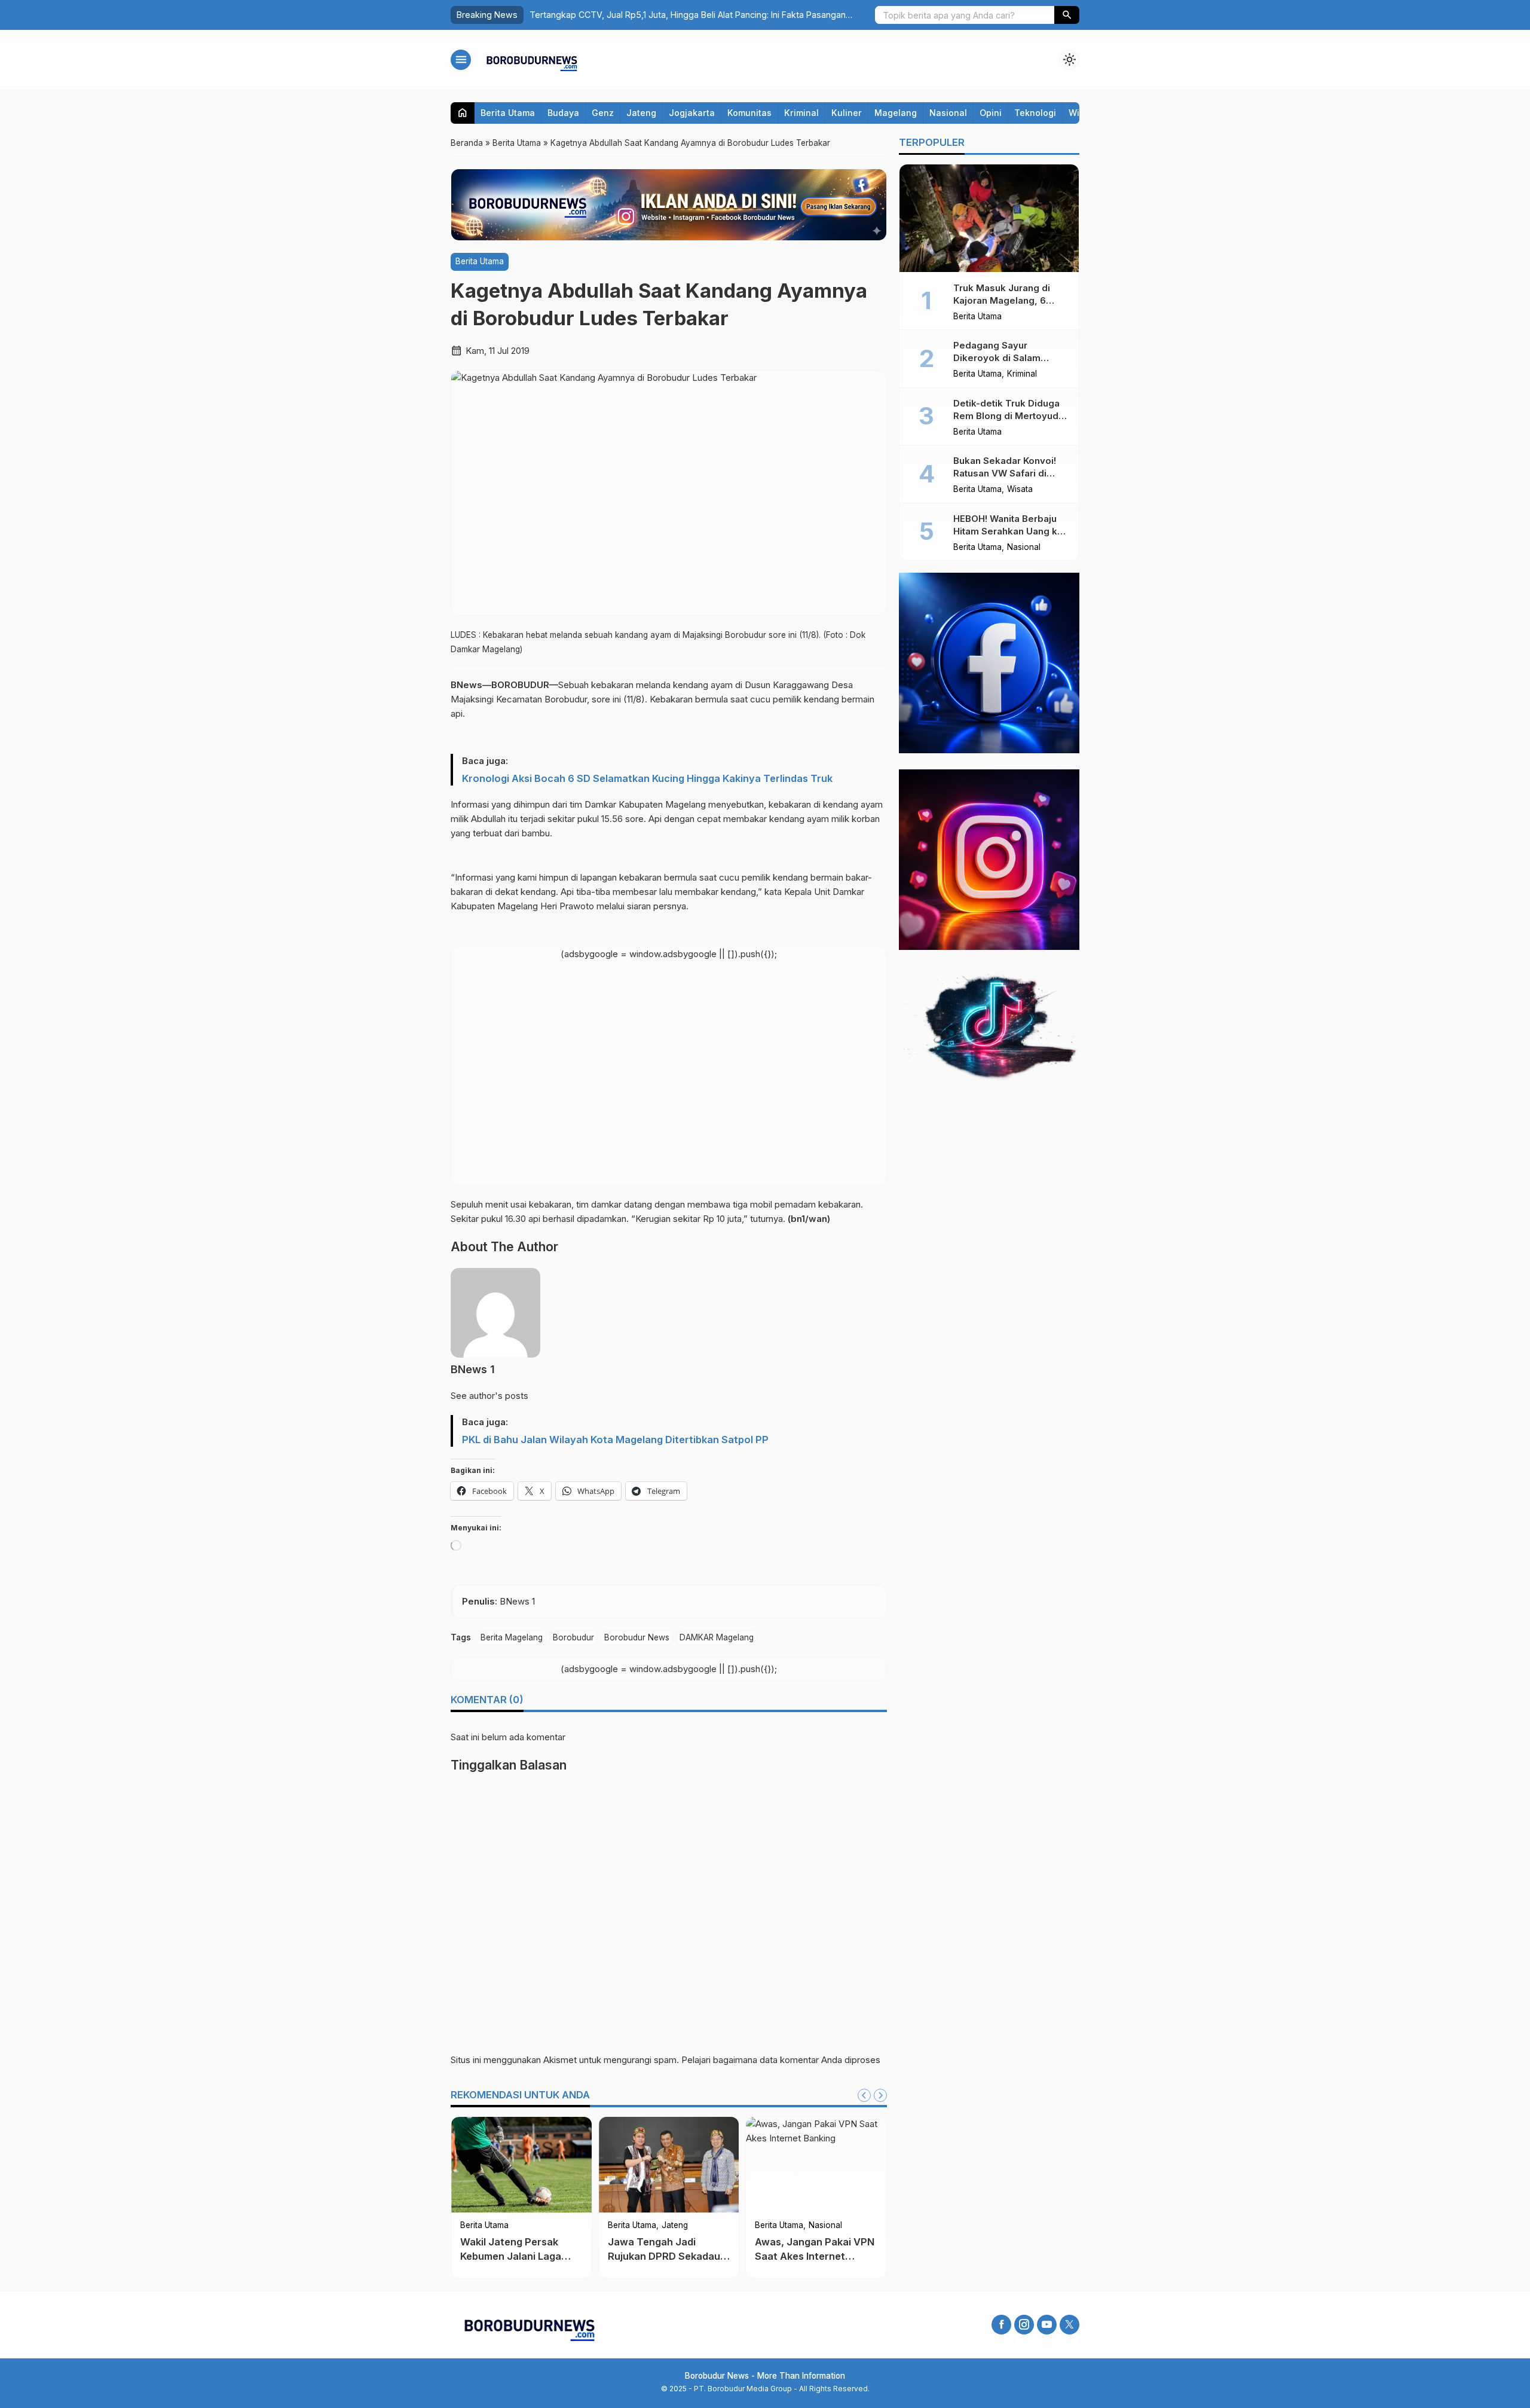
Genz (603, 113)
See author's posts (489, 1396)
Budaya (563, 113)
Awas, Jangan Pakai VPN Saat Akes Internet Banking (815, 2256)
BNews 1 (473, 1369)
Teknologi (1035, 113)
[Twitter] (1070, 2325)
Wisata (1020, 490)
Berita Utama (508, 113)
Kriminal (801, 113)
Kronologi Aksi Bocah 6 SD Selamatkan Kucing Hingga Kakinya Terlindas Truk (647, 778)
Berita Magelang (512, 1637)
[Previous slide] (864, 2095)
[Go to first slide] (880, 2095)
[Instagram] (1024, 2325)
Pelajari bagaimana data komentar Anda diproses (781, 2060)
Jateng (641, 113)
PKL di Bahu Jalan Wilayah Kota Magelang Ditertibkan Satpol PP (615, 1440)
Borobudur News (637, 1637)
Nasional (948, 113)
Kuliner (847, 113)
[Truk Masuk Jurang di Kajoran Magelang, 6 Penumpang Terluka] (989, 218)
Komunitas (749, 113)
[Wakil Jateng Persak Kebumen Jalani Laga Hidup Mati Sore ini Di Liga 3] (521, 2165)
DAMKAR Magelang (717, 1637)
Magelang (896, 113)
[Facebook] (1001, 2325)
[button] (1067, 15)
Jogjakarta (692, 113)
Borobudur (573, 1637)
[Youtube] (1047, 2325)
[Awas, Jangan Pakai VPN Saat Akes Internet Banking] (816, 2165)
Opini (991, 113)
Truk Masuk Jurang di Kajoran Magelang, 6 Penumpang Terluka (1002, 300)
